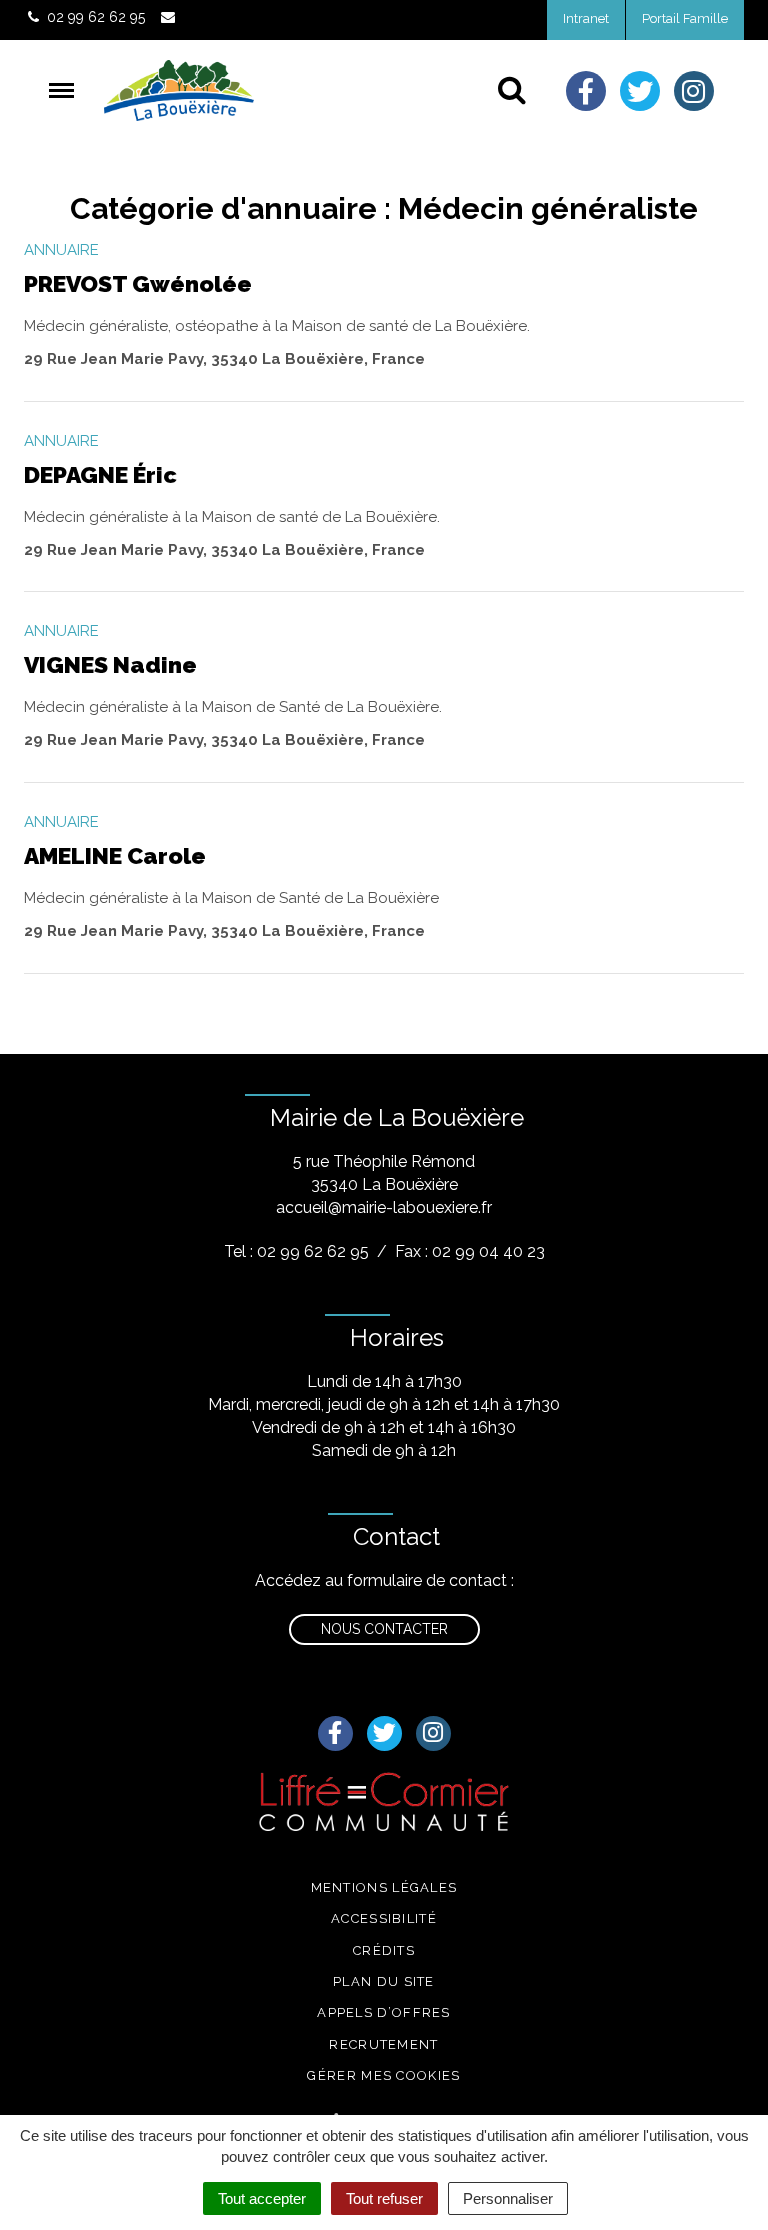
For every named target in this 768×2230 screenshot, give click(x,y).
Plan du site (384, 1981)
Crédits (384, 1950)
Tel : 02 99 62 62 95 (296, 1251)
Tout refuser (384, 2198)
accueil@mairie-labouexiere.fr (384, 1207)
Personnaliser (508, 2198)
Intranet (586, 18)
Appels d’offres (384, 2012)
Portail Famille (685, 18)
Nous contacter (384, 1629)
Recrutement (383, 2044)
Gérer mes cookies (383, 2075)
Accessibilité (384, 1918)
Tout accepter (262, 2198)
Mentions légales (384, 1887)
